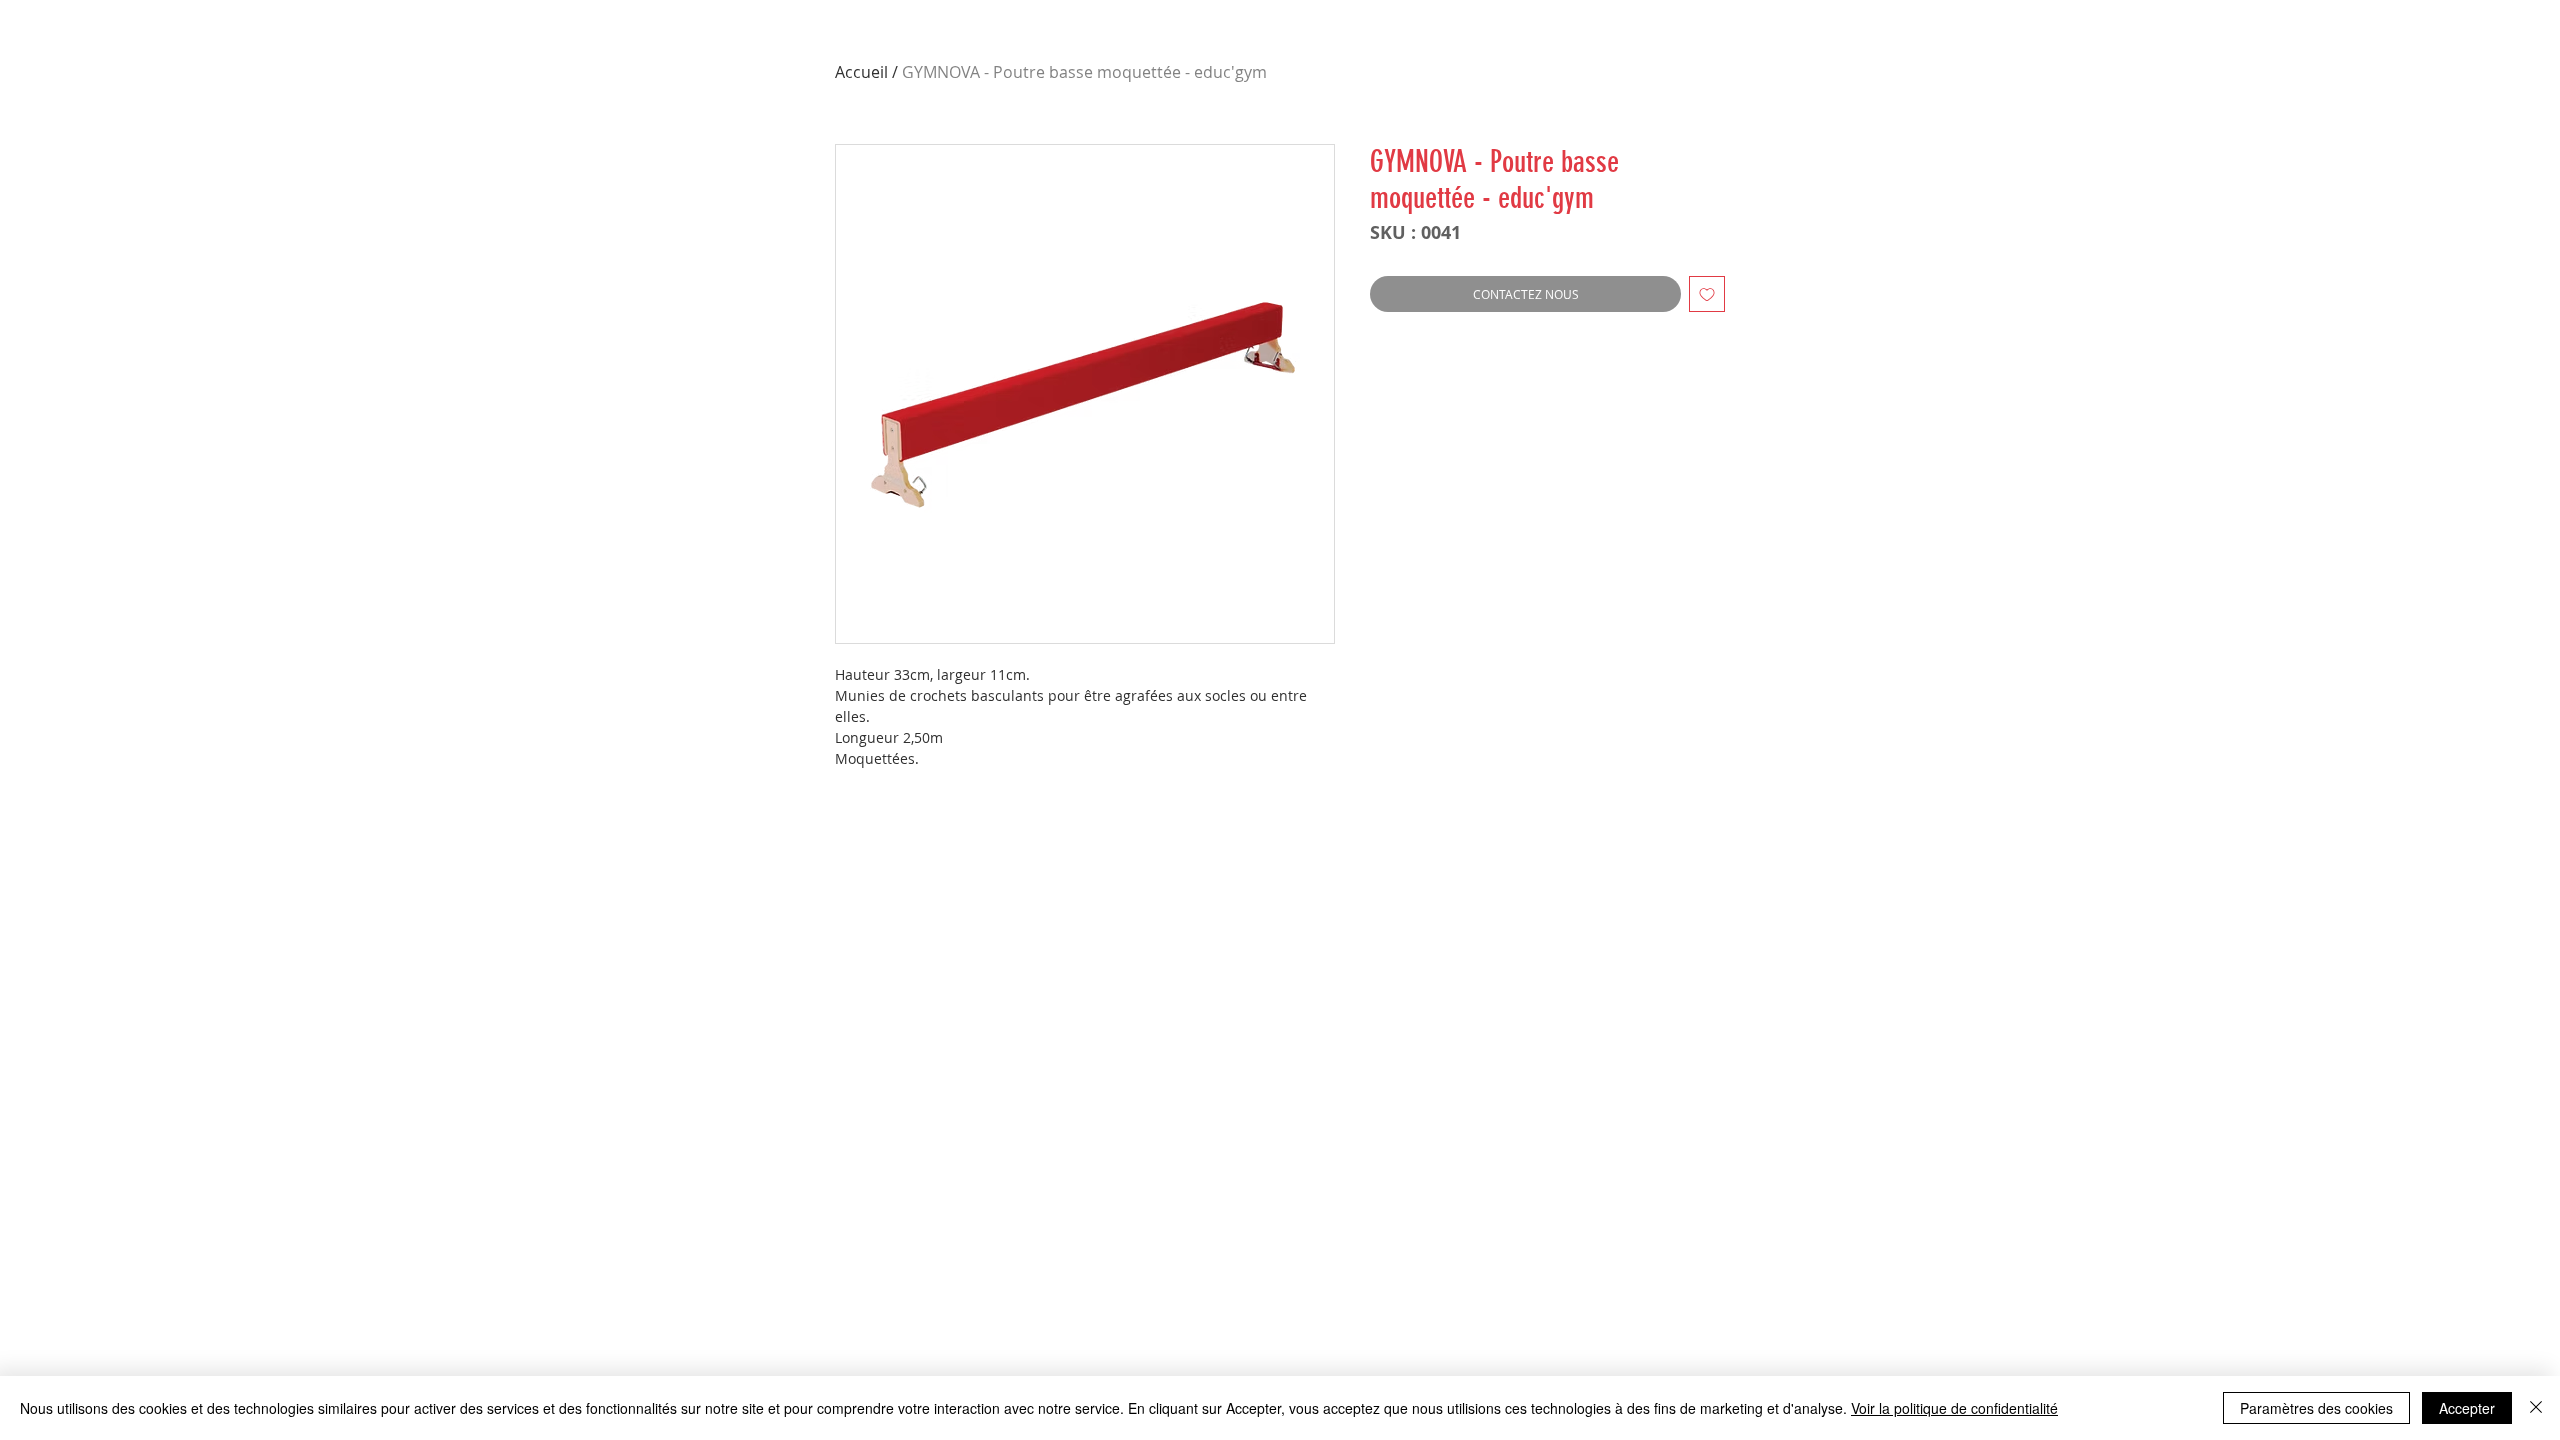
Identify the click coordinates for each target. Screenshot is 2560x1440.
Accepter (2467, 1408)
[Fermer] (2536, 1408)
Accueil (861, 72)
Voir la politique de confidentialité (1954, 1408)
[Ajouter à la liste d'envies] (1707, 294)
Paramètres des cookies (2316, 1408)
